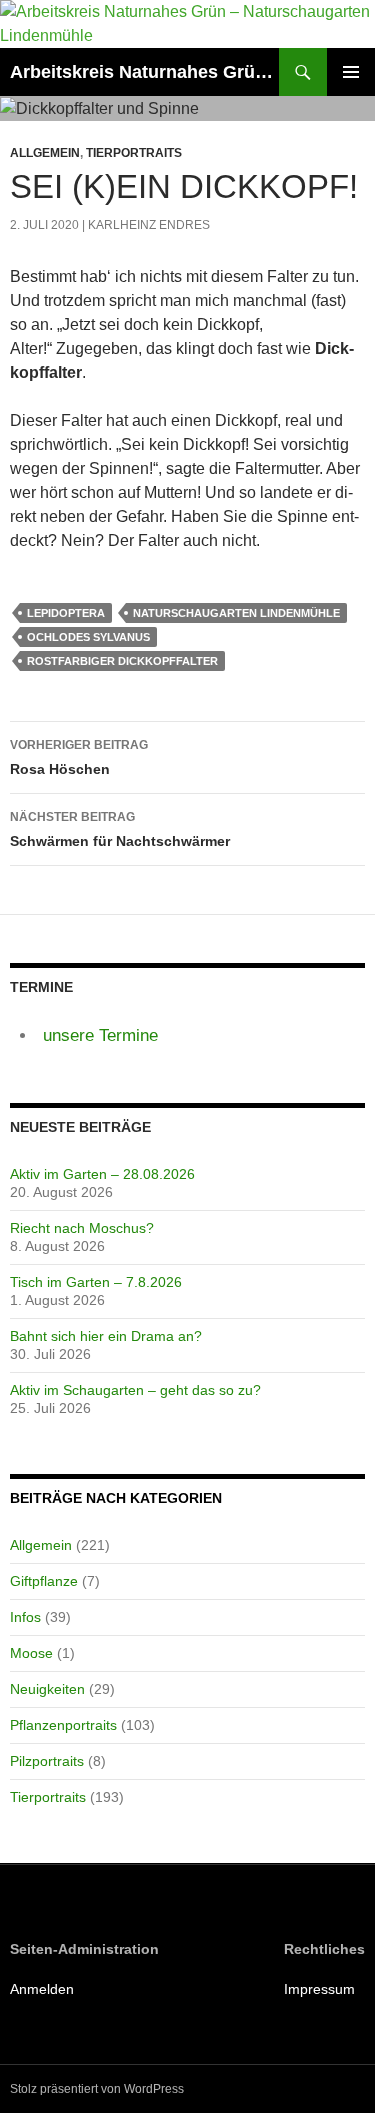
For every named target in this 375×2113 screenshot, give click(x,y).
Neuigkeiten (47, 1689)
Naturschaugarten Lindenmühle (236, 613)
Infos (25, 1617)
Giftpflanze (44, 1581)
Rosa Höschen (79, 757)
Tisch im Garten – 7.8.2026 (96, 1282)
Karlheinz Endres (149, 225)
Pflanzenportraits (63, 1725)
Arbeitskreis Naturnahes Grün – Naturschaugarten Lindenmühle (144, 72)
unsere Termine (100, 1035)
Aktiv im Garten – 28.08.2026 (102, 1174)
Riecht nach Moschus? (82, 1228)
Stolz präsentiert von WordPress (97, 2089)
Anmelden (42, 1989)
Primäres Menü (351, 72)
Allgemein (45, 153)
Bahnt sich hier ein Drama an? (106, 1336)
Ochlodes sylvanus (88, 637)
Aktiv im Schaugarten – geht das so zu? (135, 1390)
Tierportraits (134, 153)
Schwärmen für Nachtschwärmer (120, 829)
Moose (31, 1653)
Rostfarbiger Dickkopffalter (122, 661)
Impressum (319, 1989)
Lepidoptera (66, 613)
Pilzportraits (47, 1761)
